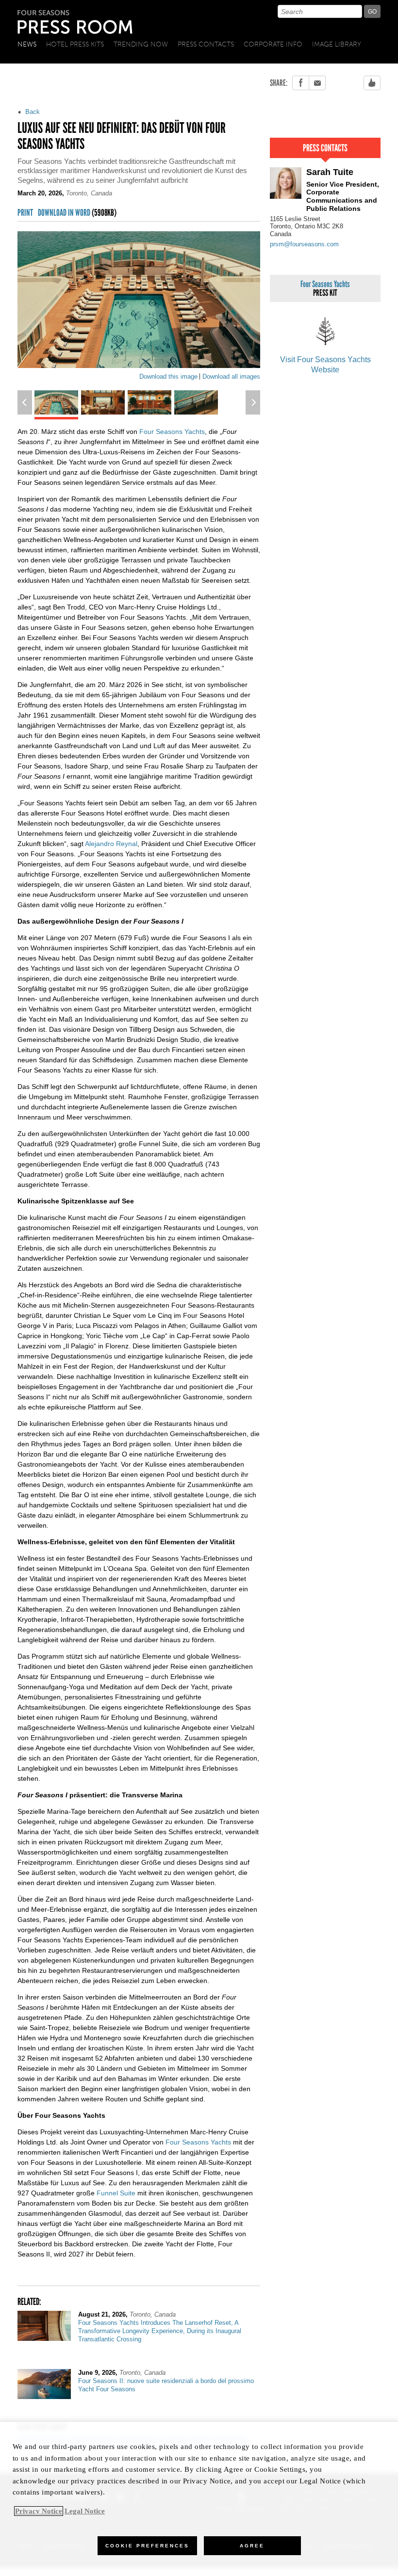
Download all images (231, 376)
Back (32, 112)
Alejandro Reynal (111, 844)
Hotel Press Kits (75, 44)
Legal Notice (85, 2511)
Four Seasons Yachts (172, 432)
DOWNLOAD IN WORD (77, 213)
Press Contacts (206, 44)
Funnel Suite (116, 2193)
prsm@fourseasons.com (304, 244)
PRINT (25, 213)
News (27, 44)
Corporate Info (273, 44)
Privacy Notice (39, 2511)
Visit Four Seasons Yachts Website (325, 365)
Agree (252, 2546)
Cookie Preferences (147, 2546)
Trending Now (141, 44)
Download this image (168, 376)
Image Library (337, 44)
